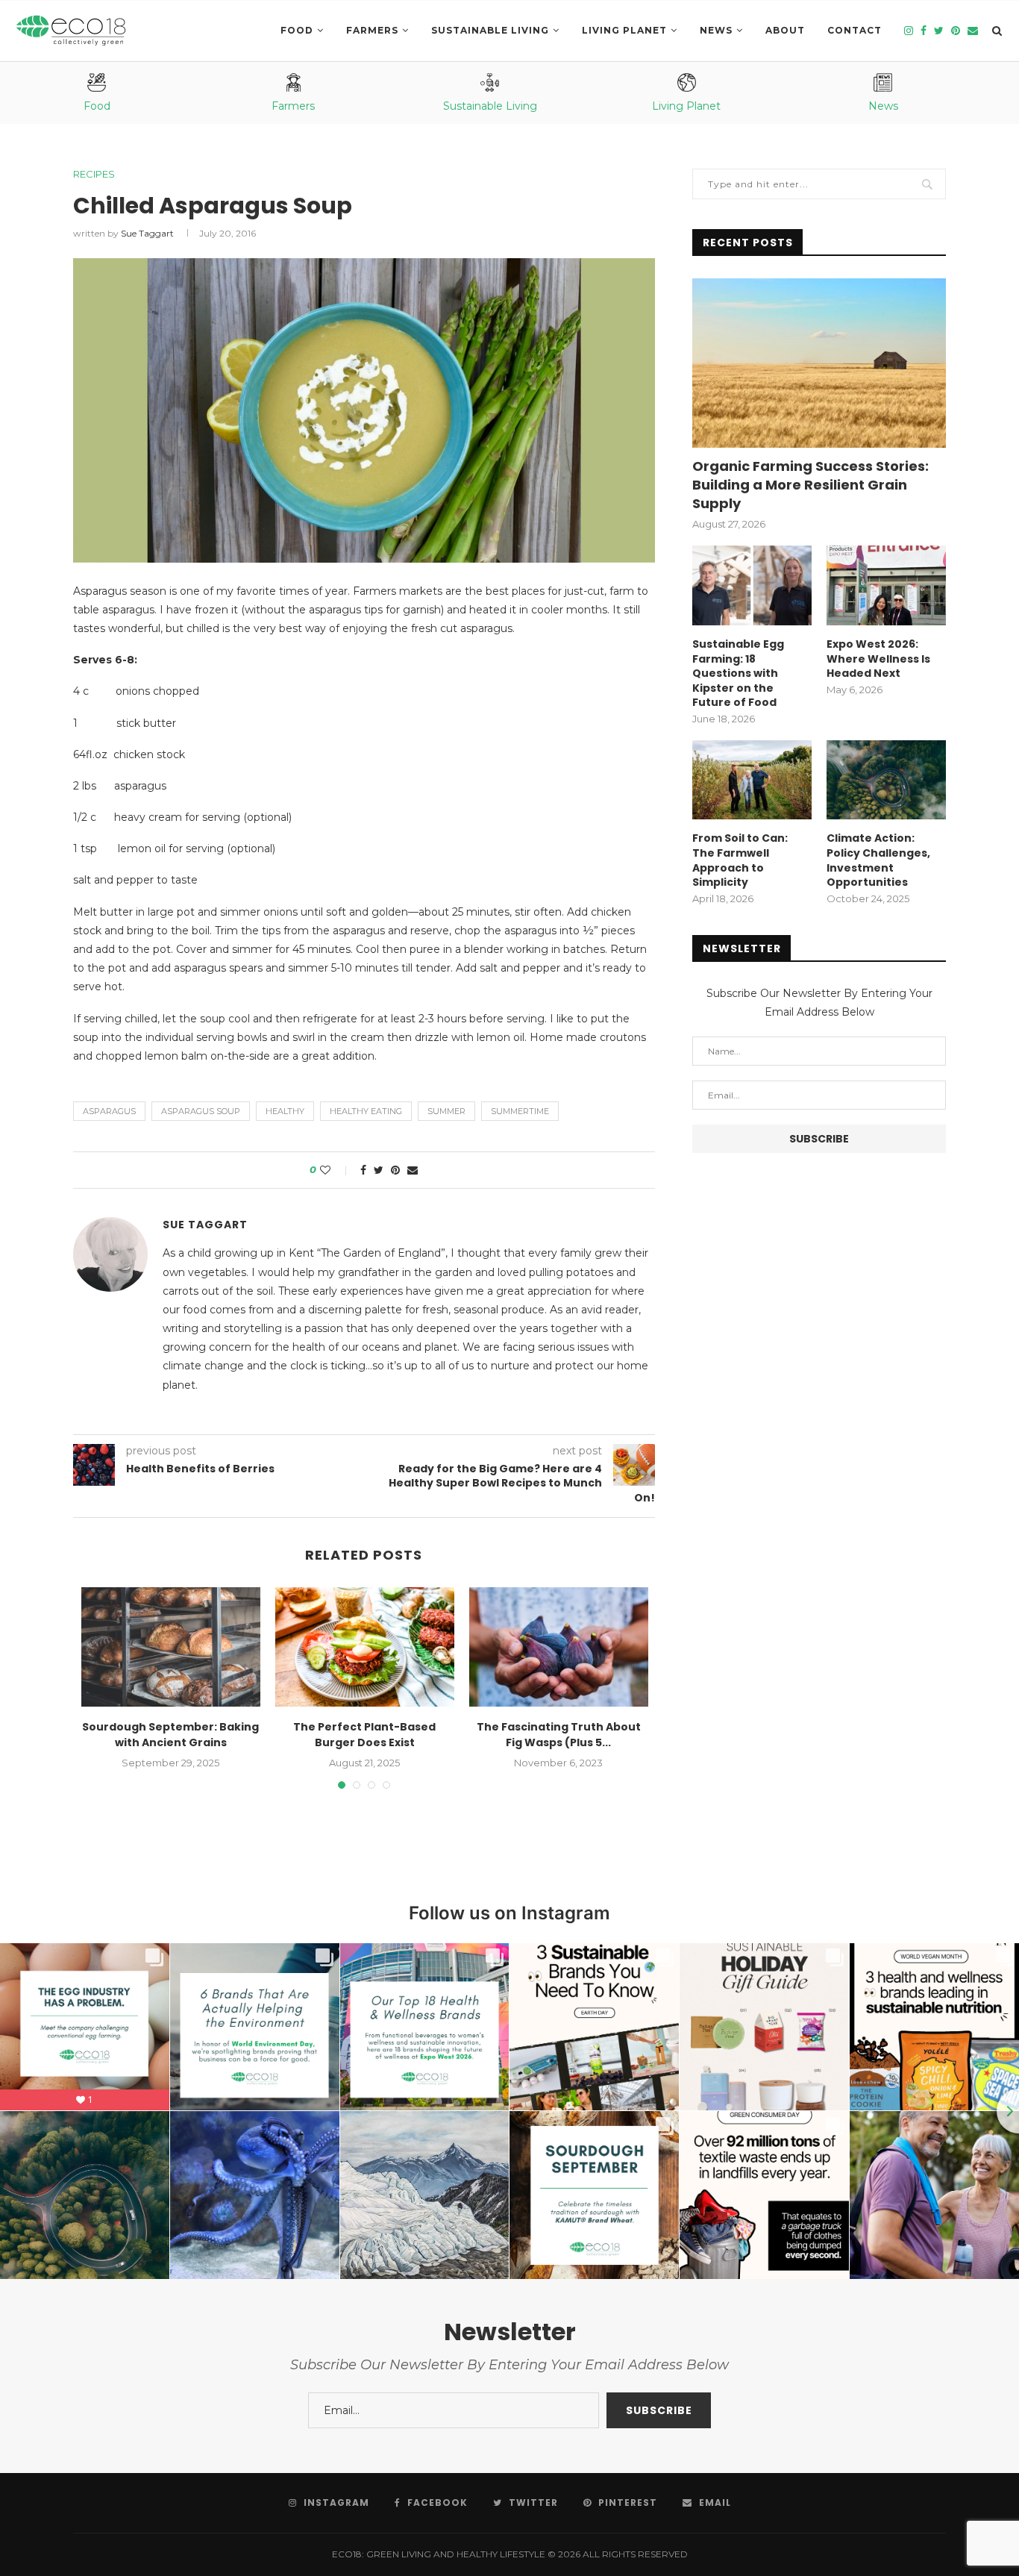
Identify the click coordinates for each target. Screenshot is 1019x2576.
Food (297, 30)
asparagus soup (201, 1111)
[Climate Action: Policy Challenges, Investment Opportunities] (886, 780)
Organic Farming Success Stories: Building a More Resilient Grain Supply (811, 485)
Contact (855, 30)
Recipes (94, 174)
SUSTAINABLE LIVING (490, 30)
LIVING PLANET (624, 30)
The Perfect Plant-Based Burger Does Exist (364, 1735)
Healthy (285, 1111)
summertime (520, 1111)
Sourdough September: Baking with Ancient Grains (170, 1735)
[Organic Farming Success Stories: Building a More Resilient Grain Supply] (819, 363)
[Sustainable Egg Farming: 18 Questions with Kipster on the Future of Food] (752, 585)
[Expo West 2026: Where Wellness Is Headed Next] (886, 585)
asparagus (109, 1111)
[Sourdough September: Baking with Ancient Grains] (171, 1647)
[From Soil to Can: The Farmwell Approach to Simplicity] (752, 780)
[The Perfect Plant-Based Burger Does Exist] (365, 1647)
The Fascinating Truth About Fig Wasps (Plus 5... (559, 1735)
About (785, 30)
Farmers (372, 30)
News (716, 30)
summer (446, 1111)
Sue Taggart (147, 233)
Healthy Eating (366, 1111)
